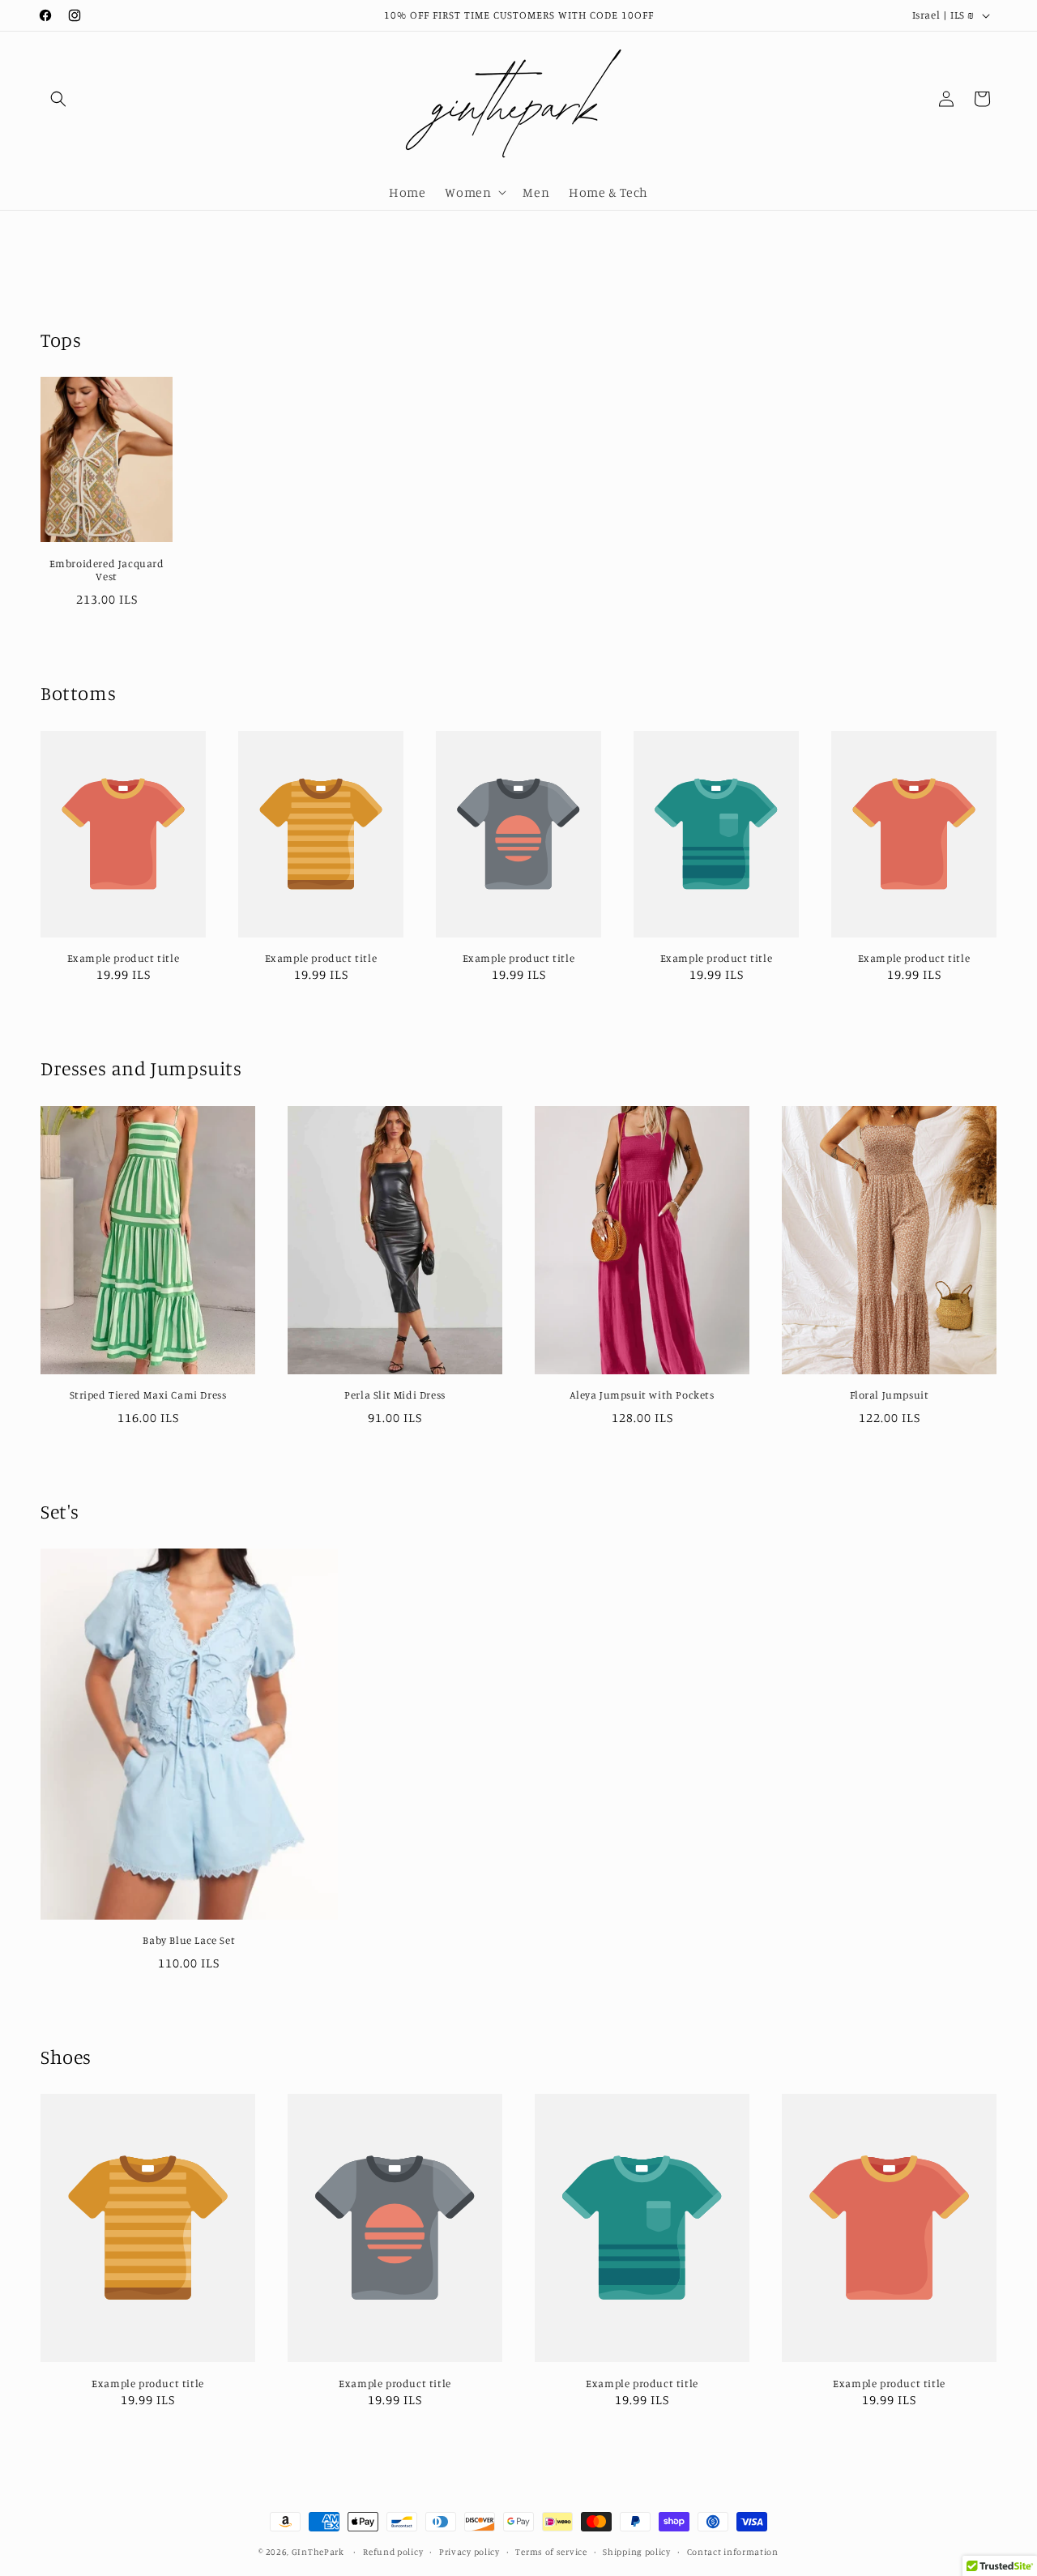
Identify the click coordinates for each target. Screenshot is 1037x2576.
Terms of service (551, 2551)
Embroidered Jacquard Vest (107, 570)
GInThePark (318, 2552)
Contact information (733, 2551)
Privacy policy (469, 2551)
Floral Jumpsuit (890, 1395)
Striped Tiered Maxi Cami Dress (148, 1395)
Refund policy (393, 2551)
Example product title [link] (124, 958)
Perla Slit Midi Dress (395, 1395)
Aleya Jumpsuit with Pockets (642, 1395)
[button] (58, 99)
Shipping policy (637, 2551)
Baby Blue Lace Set (189, 1940)
